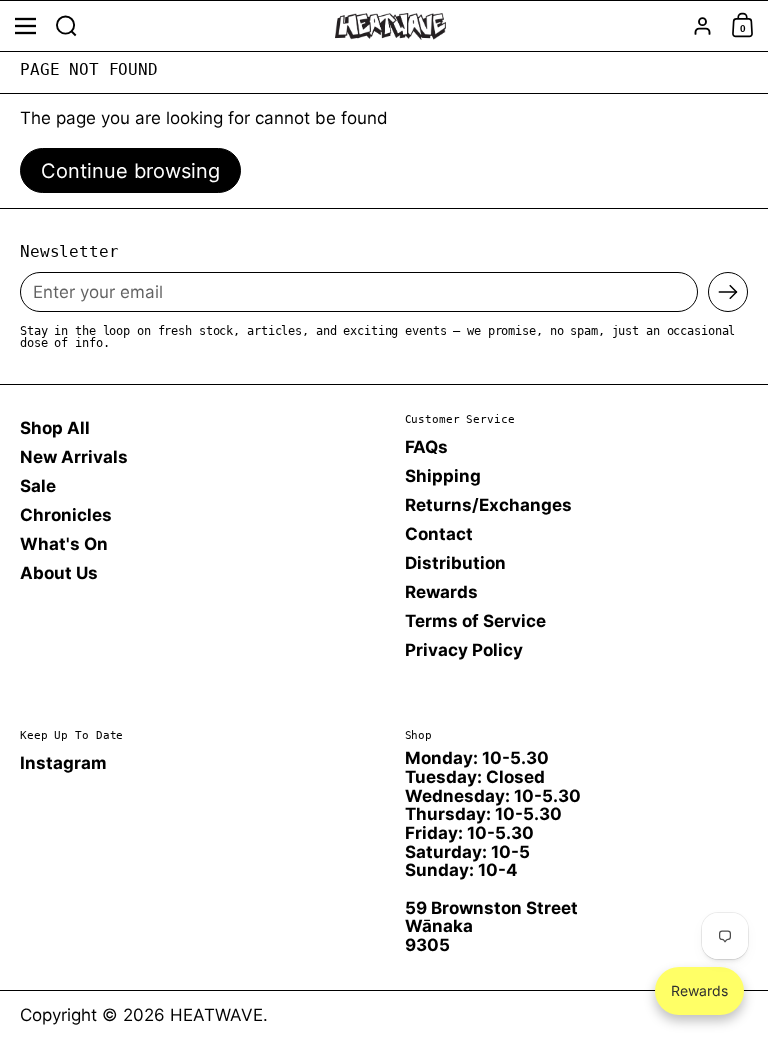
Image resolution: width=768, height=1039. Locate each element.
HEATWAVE (216, 1015)
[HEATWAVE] (390, 26)
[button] (66, 26)
